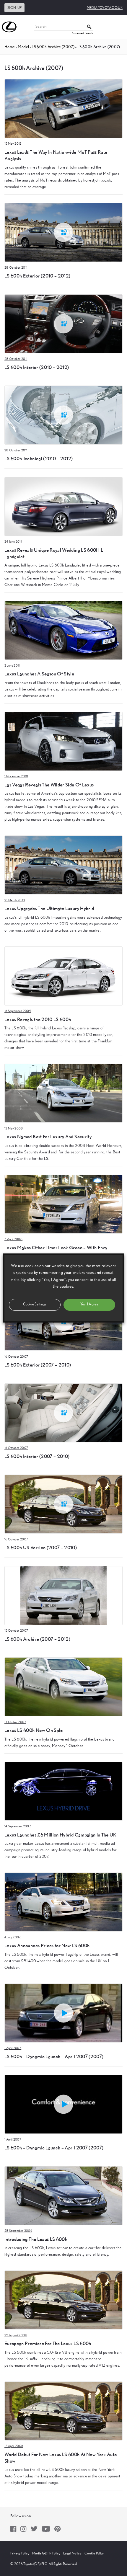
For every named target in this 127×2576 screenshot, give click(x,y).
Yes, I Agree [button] (89, 1304)
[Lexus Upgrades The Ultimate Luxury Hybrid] (63, 865)
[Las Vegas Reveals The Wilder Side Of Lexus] (63, 741)
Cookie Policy (94, 2553)
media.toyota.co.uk (105, 8)
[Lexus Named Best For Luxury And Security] (63, 1093)
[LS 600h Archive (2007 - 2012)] (63, 1595)
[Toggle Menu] (119, 27)
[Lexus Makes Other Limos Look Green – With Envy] (63, 1204)
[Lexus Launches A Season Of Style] (63, 630)
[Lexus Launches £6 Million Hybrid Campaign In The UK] (63, 1791)
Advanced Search (82, 33)
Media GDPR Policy (46, 2553)
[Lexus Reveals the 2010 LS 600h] (63, 976)
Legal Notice (72, 2553)
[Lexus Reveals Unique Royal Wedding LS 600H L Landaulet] (63, 506)
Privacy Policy (20, 2553)
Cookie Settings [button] (35, 1304)
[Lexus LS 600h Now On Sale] (63, 1687)
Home (10, 47)
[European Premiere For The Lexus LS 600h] (63, 2300)
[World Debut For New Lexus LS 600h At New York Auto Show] (63, 2411)
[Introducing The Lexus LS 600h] (63, 2195)
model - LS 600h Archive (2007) (46, 47)
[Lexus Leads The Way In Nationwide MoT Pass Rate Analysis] (63, 108)
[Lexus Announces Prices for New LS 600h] (63, 1902)
